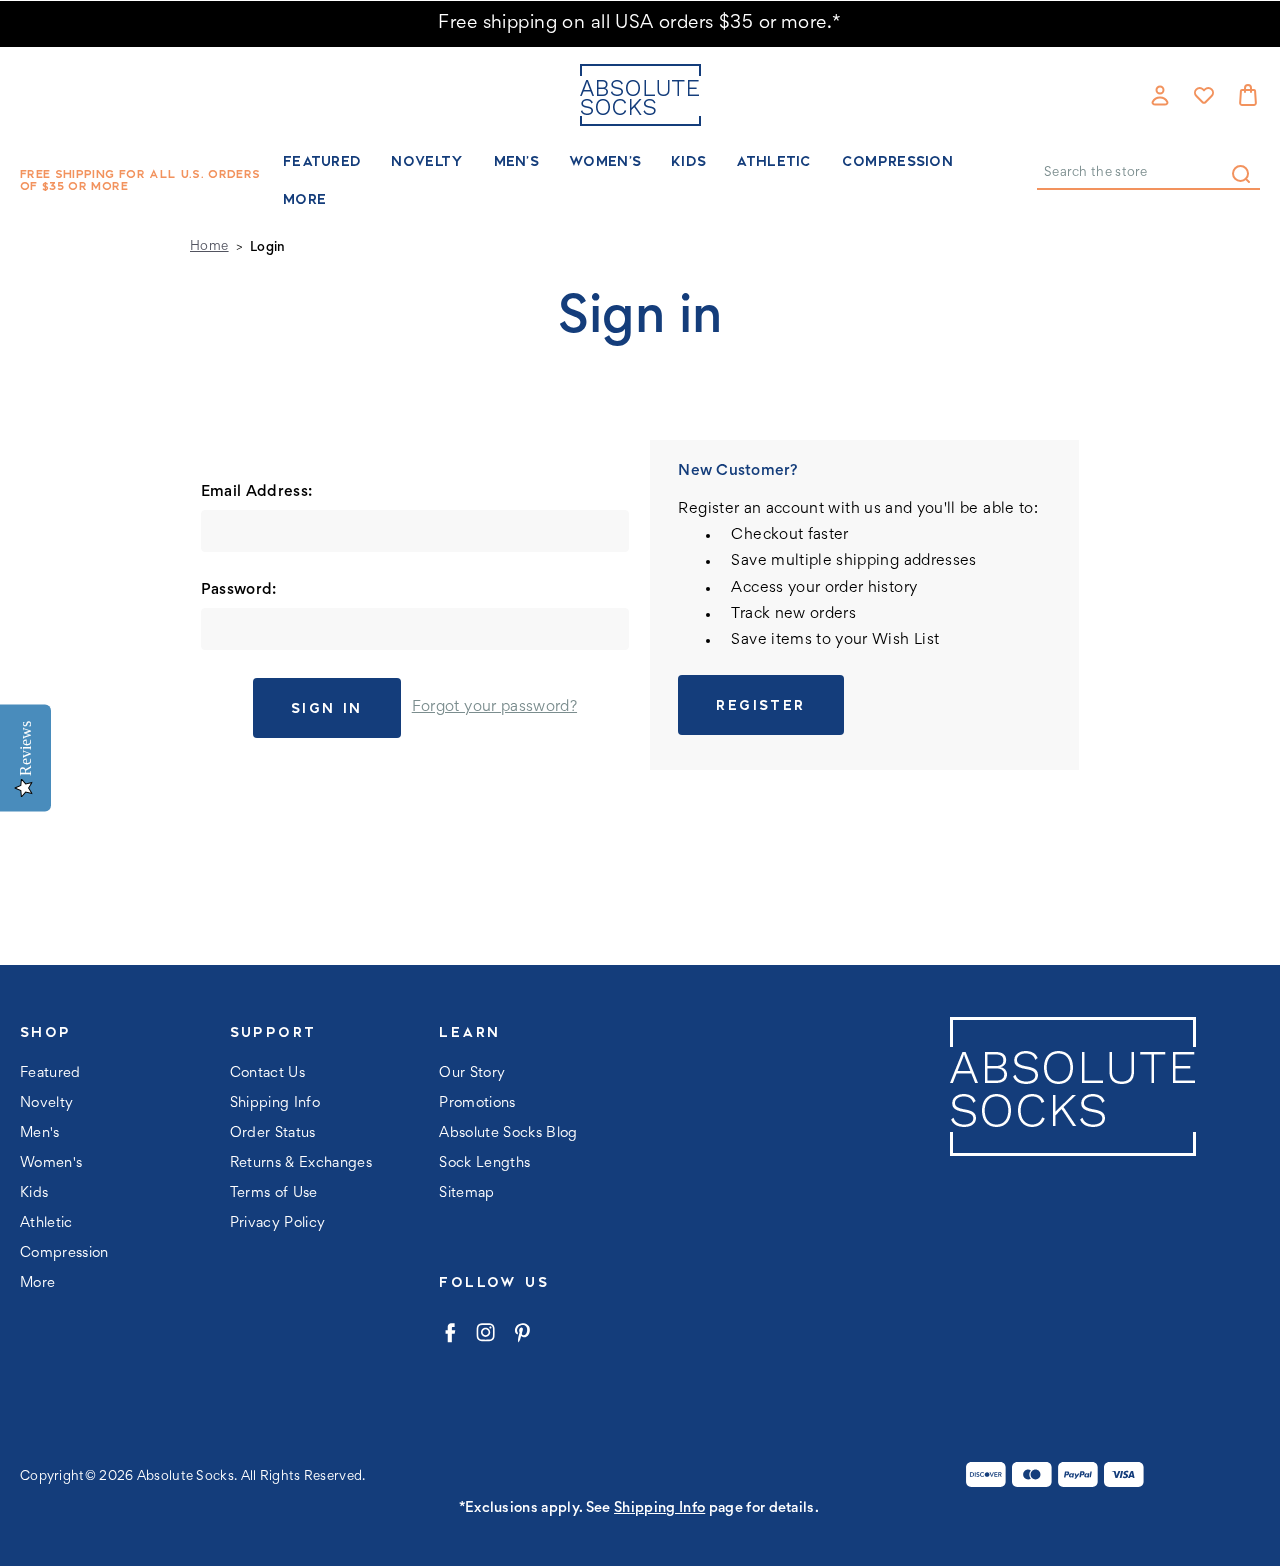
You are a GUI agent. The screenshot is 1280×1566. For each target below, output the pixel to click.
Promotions (477, 1103)
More (304, 199)
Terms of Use (274, 1193)
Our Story (472, 1073)
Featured (322, 161)
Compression (897, 161)
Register (760, 705)
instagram (485, 1332)
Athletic (773, 161)
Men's (517, 161)
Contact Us (267, 1073)
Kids (688, 161)
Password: (239, 590)
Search (1241, 174)
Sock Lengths (484, 1163)
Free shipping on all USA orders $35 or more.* (639, 23)
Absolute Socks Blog (508, 1133)
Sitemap (466, 1193)
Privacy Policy (278, 1223)
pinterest (521, 1332)
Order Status (273, 1133)
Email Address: (257, 492)
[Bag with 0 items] (1248, 95)
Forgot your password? (494, 707)
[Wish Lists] (1204, 95)
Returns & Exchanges (301, 1163)
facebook (449, 1332)
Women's (605, 161)
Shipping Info (275, 1103)
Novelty (427, 161)
